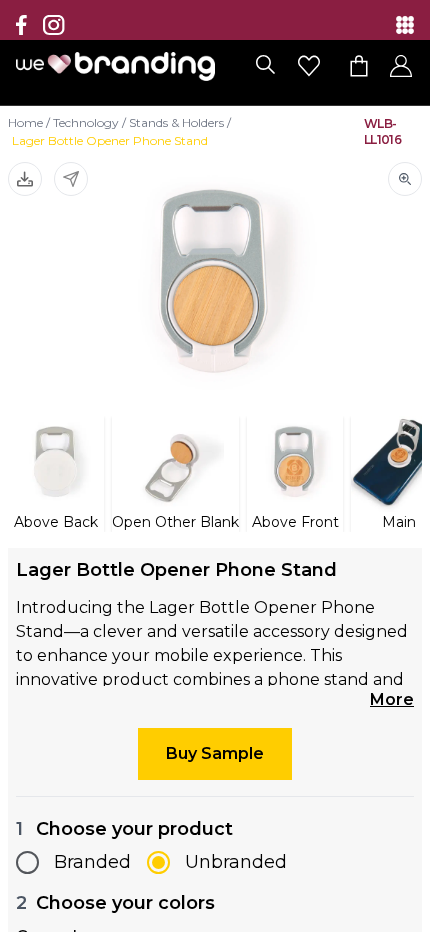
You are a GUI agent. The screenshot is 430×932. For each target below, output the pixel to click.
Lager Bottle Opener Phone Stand (110, 140)
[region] (215, 466)
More (392, 699)
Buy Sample (215, 753)
